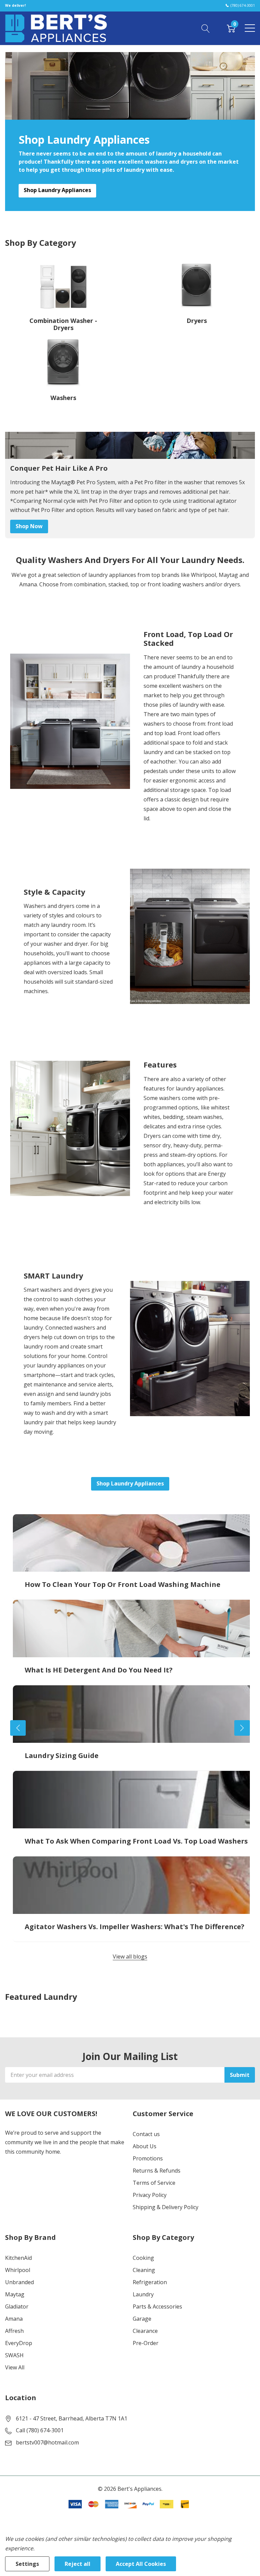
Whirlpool (18, 2270)
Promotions (148, 2158)
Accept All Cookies (141, 2564)
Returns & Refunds (157, 2171)
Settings (27, 2564)
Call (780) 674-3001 (40, 2430)
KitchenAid (18, 2258)
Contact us (146, 2134)
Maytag (15, 2294)
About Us (145, 2146)
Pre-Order (146, 2343)
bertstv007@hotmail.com (47, 2442)
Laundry (143, 2294)
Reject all (78, 2564)
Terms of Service (154, 2183)
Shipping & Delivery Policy (166, 2207)
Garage (142, 2319)
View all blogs (130, 1957)
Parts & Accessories (157, 2306)
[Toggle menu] (250, 28)
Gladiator (17, 2306)
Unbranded (19, 2282)
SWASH (14, 2355)
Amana (14, 2319)
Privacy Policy (150, 2195)
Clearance (145, 2331)
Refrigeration (150, 2282)
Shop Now (29, 526)
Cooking (143, 2258)
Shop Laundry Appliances (57, 190)
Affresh (14, 2331)
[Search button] (206, 28)
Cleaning (144, 2270)
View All (15, 2367)
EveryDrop (19, 2343)
